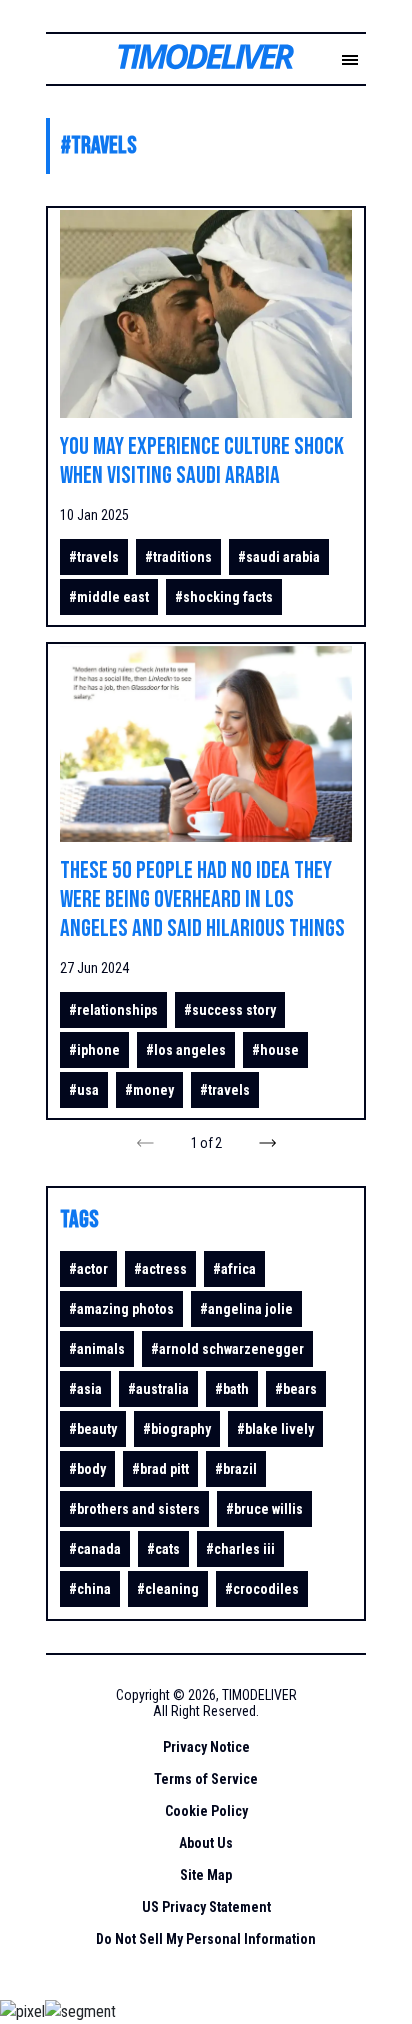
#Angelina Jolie (246, 1309)
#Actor (88, 1269)
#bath (232, 1389)
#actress (160, 1269)
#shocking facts (224, 597)
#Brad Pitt (160, 1469)
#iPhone (94, 1050)
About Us (206, 1843)
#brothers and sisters (134, 1509)
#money (149, 1090)
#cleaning (168, 1589)
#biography (177, 1429)
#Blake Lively (275, 1429)
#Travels (94, 557)
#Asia (85, 1389)
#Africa (234, 1269)
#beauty (93, 1429)
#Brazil (236, 1469)
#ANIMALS (97, 1349)
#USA (84, 1090)
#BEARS (296, 1389)
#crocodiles (262, 1589)
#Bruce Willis (264, 1509)
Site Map (206, 1875)
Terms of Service (206, 1779)
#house (275, 1050)
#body (87, 1469)
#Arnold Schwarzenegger (227, 1349)
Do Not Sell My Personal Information (206, 1939)
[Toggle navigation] (350, 61)
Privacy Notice (206, 1747)
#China (90, 1589)
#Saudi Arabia (279, 557)
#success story (230, 1010)
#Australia (158, 1389)
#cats (163, 1549)
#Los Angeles (186, 1050)
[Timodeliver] (190, 61)
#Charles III (240, 1549)
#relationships (113, 1010)
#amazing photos (121, 1309)
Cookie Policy (206, 1811)
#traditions (178, 557)
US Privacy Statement (206, 1907)
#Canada (95, 1549)
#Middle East (109, 597)
